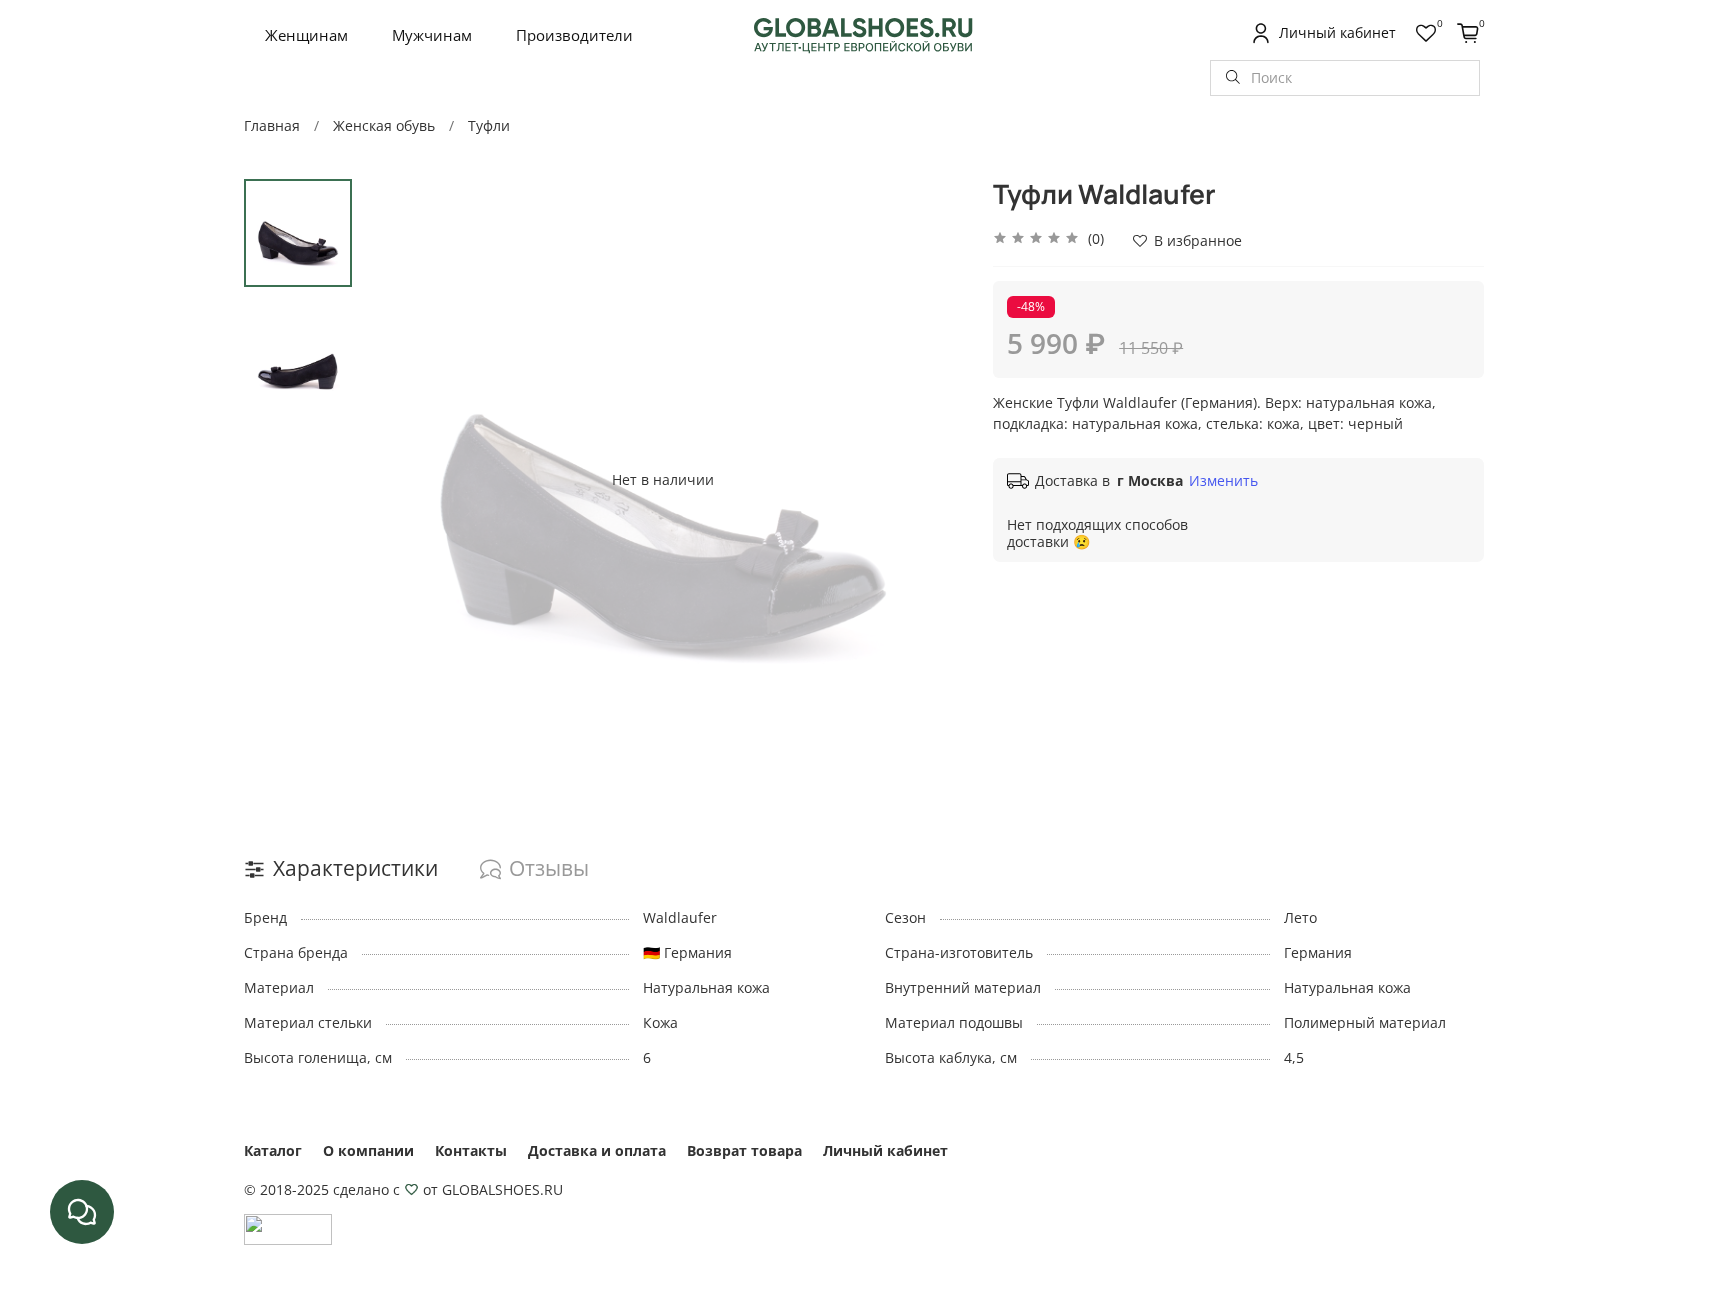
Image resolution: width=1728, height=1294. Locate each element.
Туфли (489, 125)
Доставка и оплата (597, 1150)
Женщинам (306, 35)
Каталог (273, 1150)
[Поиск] (1233, 78)
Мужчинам (432, 35)
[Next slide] (928, 479)
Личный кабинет (885, 1150)
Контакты (471, 1150)
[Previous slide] (397, 479)
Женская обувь (384, 125)
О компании (368, 1150)
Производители (574, 35)
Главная (272, 125)
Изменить (1223, 481)
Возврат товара (744, 1150)
